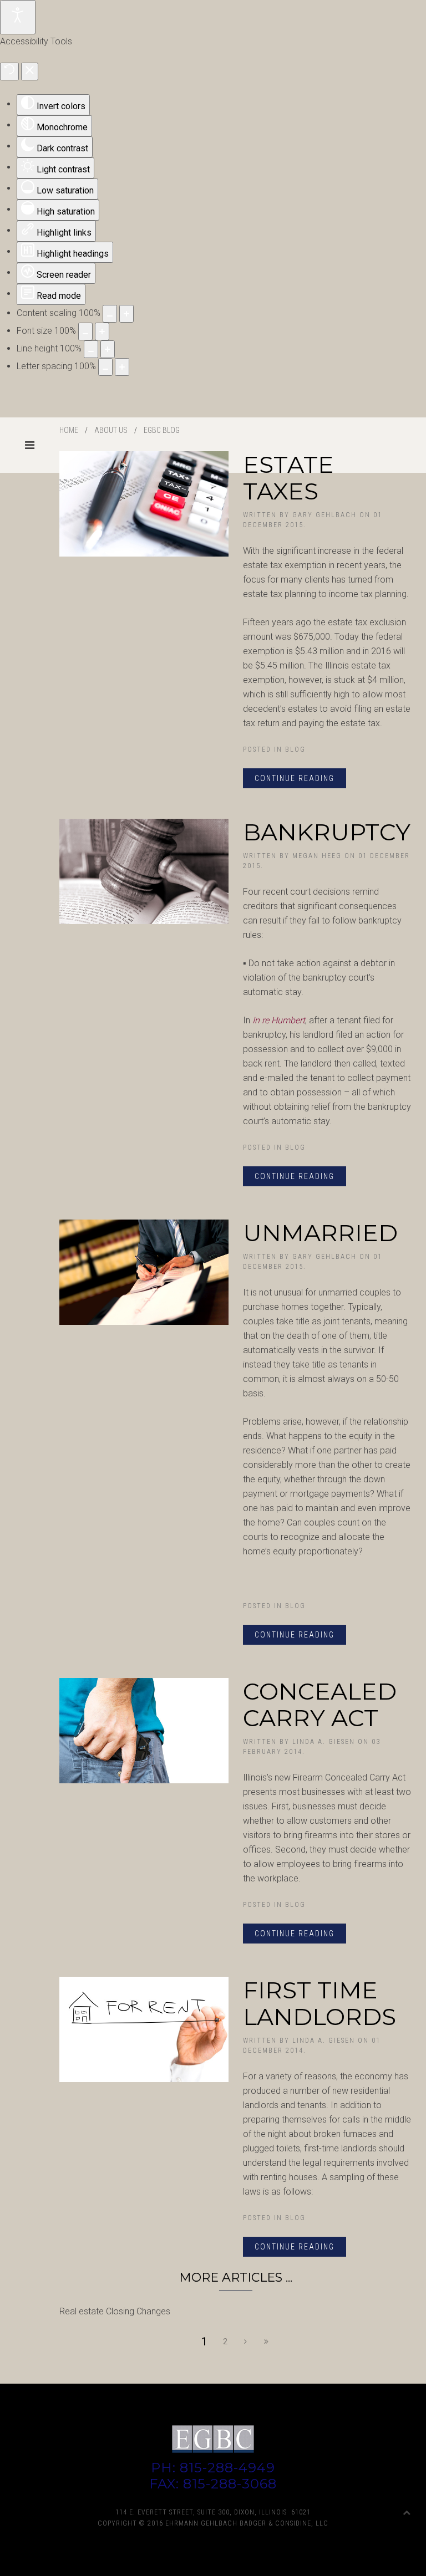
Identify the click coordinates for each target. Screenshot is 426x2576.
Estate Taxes (288, 478)
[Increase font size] (102, 331)
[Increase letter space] (122, 367)
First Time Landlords (319, 2003)
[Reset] (9, 72)
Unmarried (320, 1233)
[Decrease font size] (85, 331)
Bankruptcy (327, 832)
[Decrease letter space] (105, 367)
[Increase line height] (108, 349)
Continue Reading (295, 778)
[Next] (246, 2342)
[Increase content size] (126, 314)
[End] (267, 2342)
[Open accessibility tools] (18, 17)
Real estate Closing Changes (115, 2311)
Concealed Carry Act (320, 1705)
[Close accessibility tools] (30, 72)
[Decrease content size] (110, 314)
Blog (295, 749)
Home (69, 430)
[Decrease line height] (91, 349)
